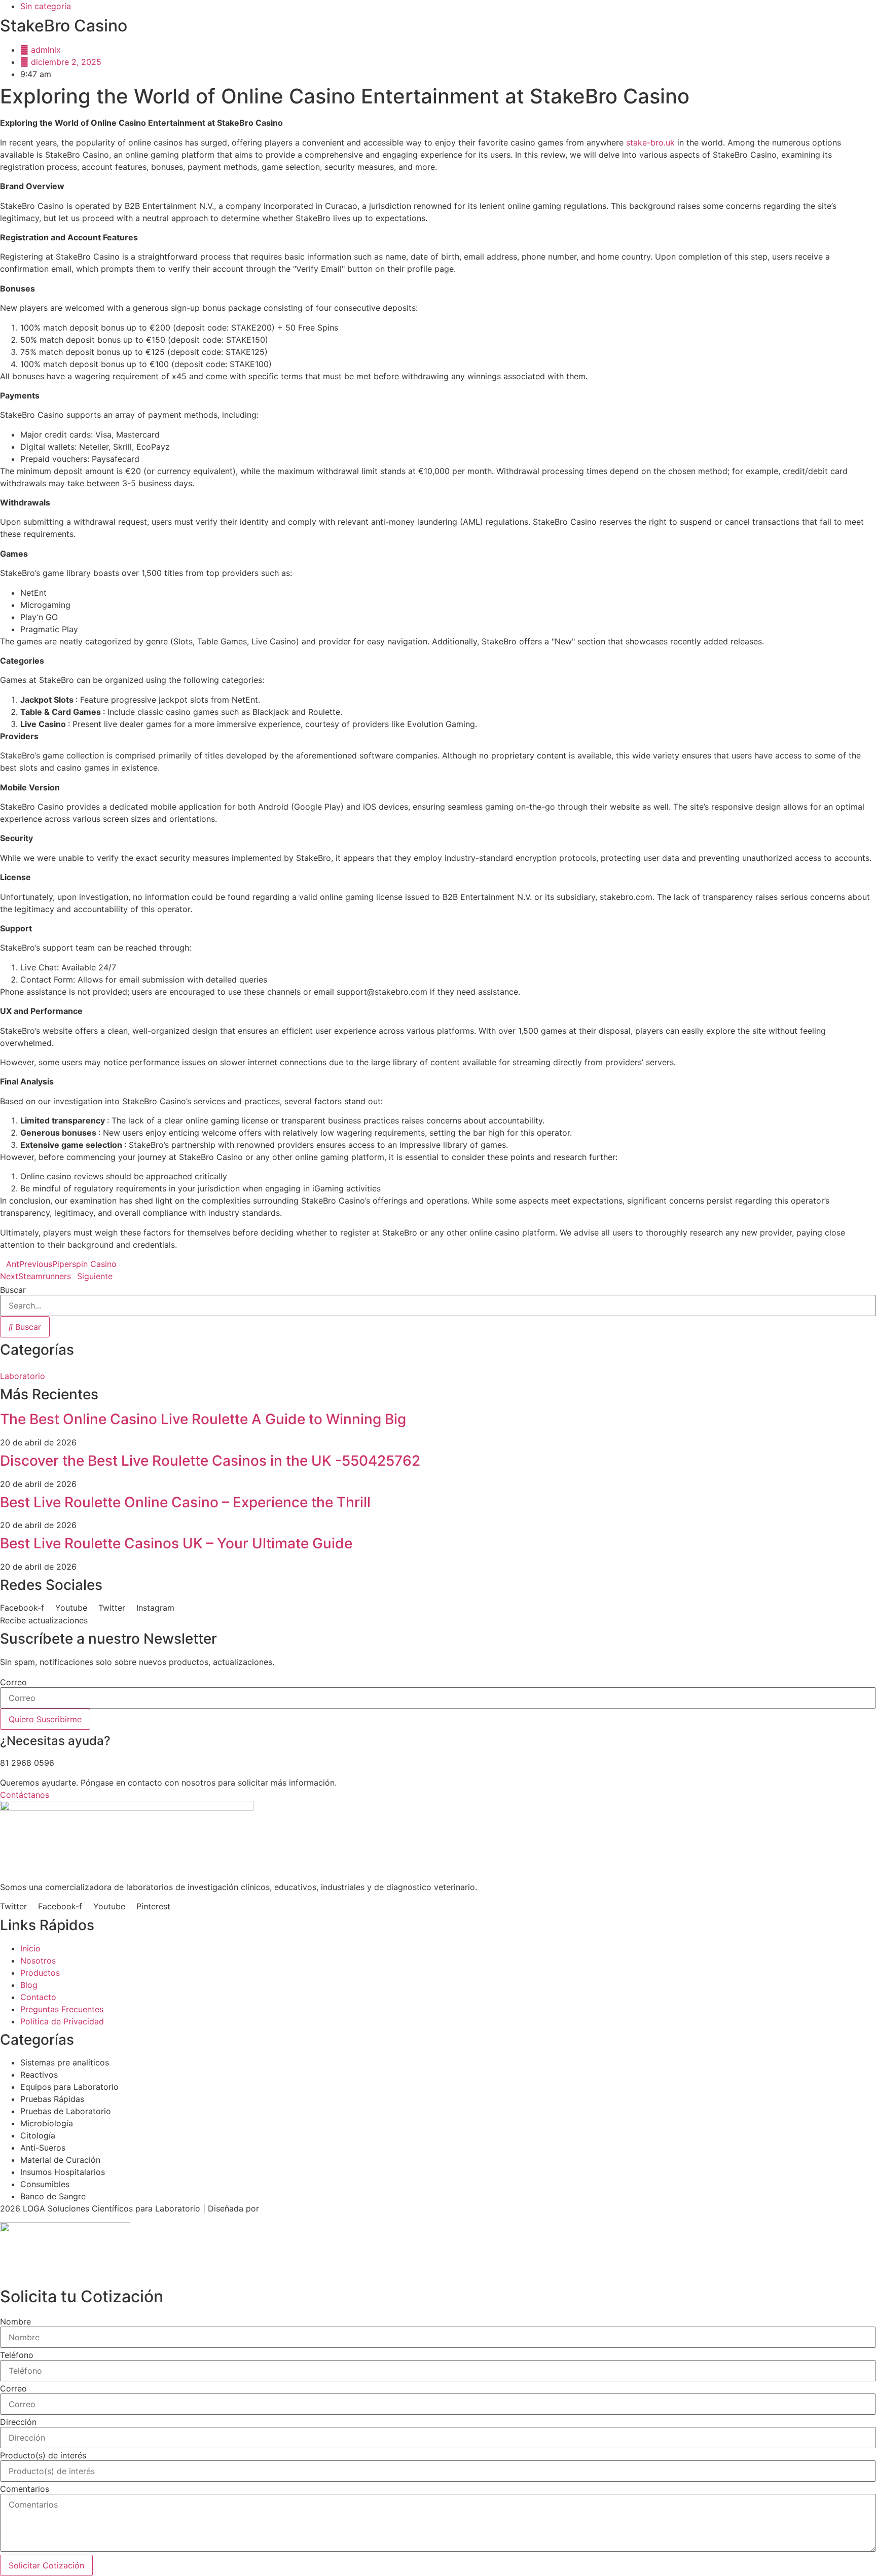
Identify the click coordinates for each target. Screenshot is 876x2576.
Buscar (13, 1290)
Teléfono (17, 2355)
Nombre (15, 2321)
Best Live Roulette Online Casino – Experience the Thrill (185, 1502)
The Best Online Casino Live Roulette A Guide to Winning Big (203, 1419)
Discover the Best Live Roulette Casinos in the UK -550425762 (210, 1461)
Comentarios (25, 2489)
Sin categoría (46, 6)
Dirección (18, 2422)
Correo (13, 1682)
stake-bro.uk (650, 142)
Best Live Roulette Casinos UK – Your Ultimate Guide (176, 1543)
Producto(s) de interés (43, 2455)
